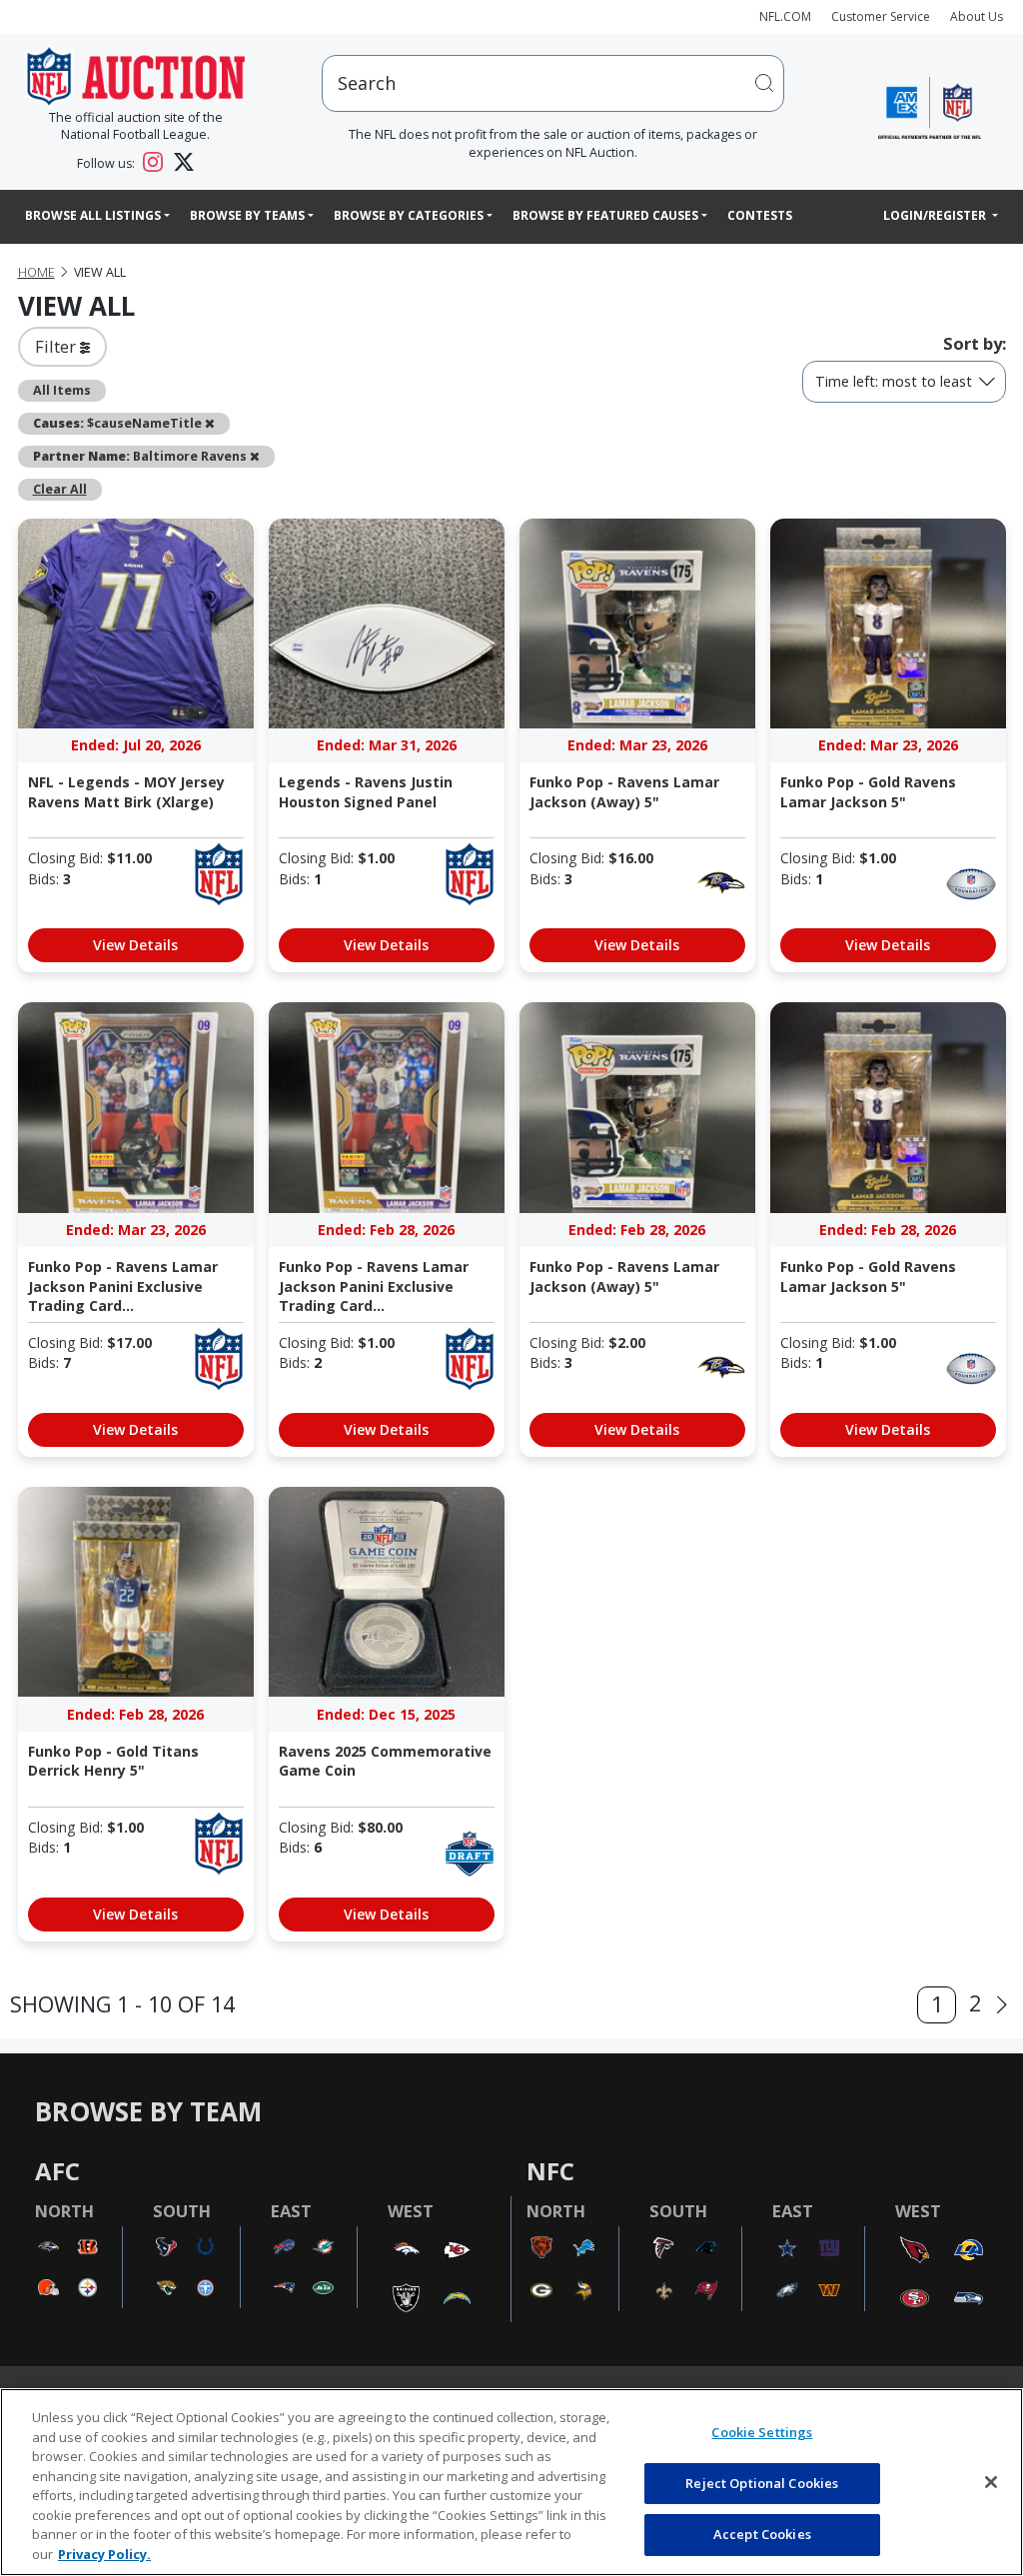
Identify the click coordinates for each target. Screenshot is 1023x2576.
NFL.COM (785, 16)
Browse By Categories (409, 215)
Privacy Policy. (104, 2554)
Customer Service (881, 16)
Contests (760, 215)
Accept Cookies (762, 2534)
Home (36, 272)
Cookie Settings (762, 2432)
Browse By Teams (247, 215)
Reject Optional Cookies (762, 2483)
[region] (511, 2482)
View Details (135, 945)
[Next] (1002, 2005)
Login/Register (936, 215)
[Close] (991, 2482)
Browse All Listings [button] (93, 215)
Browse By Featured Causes (605, 215)
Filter (57, 346)
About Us (977, 16)
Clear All (60, 489)
